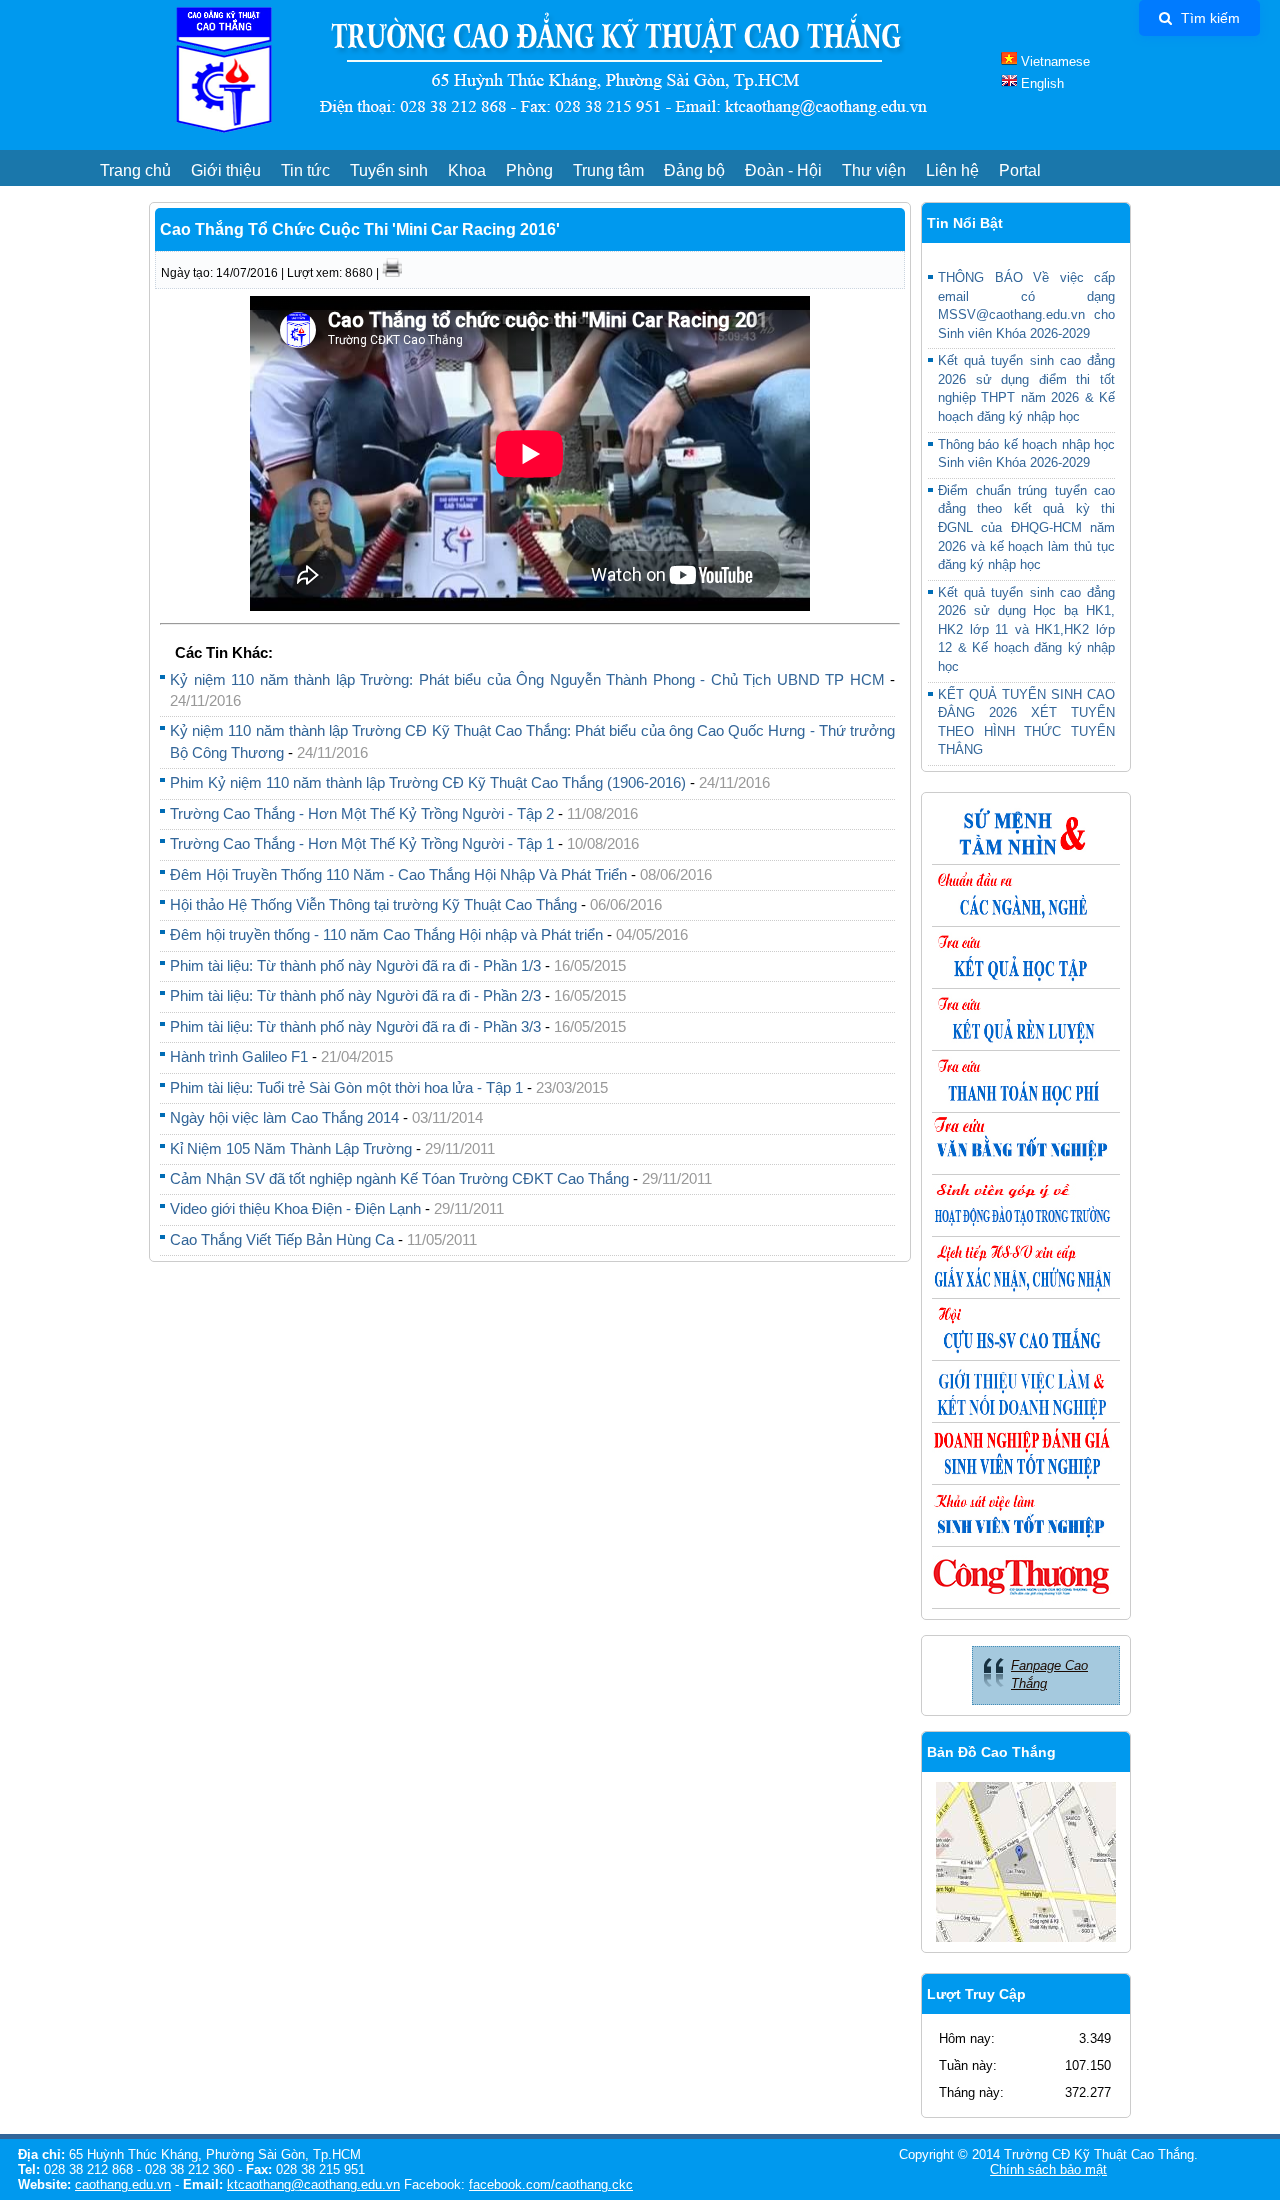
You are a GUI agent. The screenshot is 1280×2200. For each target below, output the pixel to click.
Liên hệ (952, 170)
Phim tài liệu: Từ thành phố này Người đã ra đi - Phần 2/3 (355, 995)
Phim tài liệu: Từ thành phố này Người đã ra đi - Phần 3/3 (355, 1026)
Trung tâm (608, 170)
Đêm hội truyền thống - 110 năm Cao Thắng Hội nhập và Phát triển (388, 934)
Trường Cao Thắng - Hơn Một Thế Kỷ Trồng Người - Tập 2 (362, 813)
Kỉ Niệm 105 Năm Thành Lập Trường (291, 1148)
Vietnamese (1053, 61)
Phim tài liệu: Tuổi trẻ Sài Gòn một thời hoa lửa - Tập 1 (348, 1087)
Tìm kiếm (1208, 18)
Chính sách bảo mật (1048, 2169)
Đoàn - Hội (783, 170)
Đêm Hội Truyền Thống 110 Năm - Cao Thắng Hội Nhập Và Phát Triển (400, 874)
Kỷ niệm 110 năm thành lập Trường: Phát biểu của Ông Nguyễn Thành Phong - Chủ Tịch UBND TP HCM (530, 679)
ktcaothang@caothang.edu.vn (313, 2184)
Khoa (467, 170)
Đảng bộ (694, 170)
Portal (1020, 170)
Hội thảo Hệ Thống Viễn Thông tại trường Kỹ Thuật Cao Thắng (373, 904)
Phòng (529, 170)
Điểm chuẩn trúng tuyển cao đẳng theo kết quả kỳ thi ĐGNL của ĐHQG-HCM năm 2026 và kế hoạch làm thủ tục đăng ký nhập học (1026, 527)
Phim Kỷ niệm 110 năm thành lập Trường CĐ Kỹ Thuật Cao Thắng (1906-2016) (428, 782)
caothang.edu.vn (123, 2184)
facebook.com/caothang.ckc (551, 2184)
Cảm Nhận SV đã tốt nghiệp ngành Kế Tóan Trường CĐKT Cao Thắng (401, 1178)
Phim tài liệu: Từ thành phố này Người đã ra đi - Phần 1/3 (355, 965)
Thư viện (874, 170)
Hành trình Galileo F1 (241, 1056)
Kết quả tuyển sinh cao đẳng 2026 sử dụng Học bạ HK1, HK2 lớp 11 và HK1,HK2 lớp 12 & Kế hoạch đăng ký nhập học (1026, 629)
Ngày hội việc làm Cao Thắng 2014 (284, 1117)
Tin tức (305, 170)
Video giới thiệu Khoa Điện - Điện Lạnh (295, 1208)
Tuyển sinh (389, 170)
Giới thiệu (226, 170)
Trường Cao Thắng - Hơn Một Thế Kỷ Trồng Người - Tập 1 (362, 843)
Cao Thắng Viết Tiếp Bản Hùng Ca (282, 1239)
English (1040, 83)
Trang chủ (135, 170)
